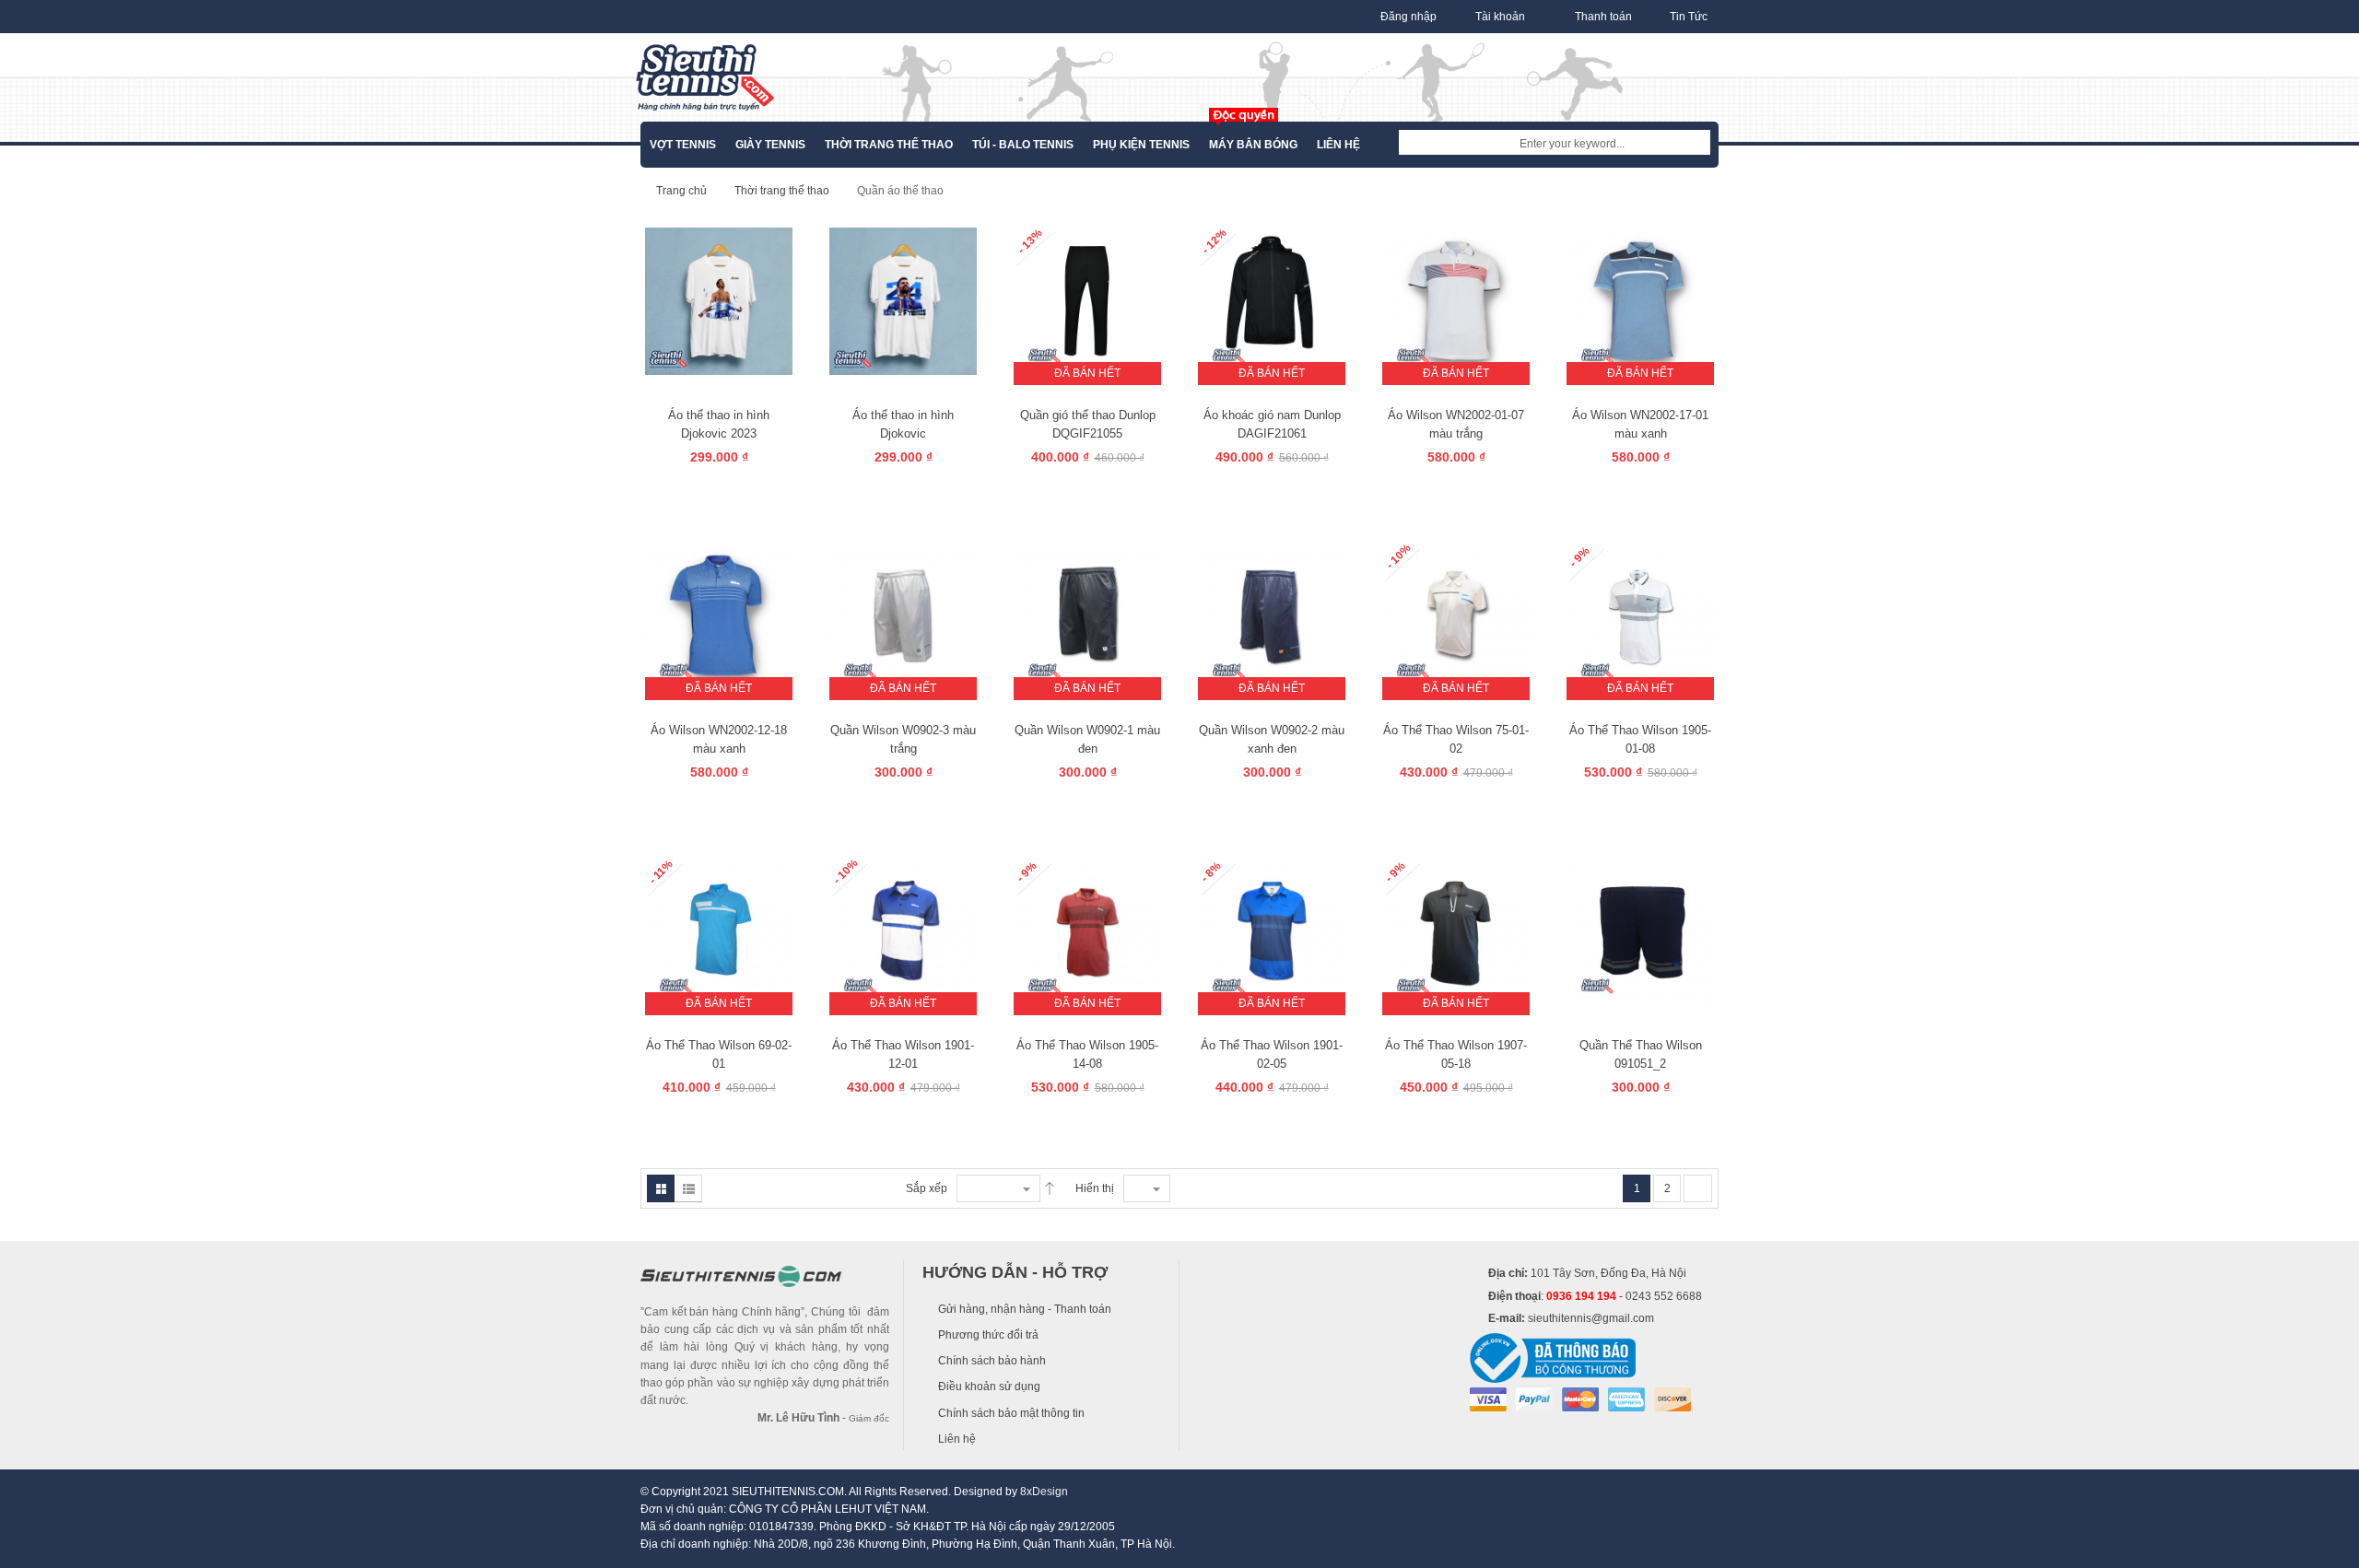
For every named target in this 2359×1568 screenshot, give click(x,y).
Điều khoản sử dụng (989, 1387)
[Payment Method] (1488, 1398)
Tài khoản (1500, 17)
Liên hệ (957, 1439)
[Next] (1698, 1188)
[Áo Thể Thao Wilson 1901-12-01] (903, 930)
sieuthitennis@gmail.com (1591, 1318)
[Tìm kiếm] (1696, 144)
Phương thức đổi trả (988, 1335)
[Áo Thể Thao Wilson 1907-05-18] (1456, 930)
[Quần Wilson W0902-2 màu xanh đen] (1272, 615)
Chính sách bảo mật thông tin (1011, 1413)
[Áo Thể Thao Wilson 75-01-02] (1456, 615)
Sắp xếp (927, 1188)
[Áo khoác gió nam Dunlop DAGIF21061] (1272, 300)
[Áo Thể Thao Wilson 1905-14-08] (1087, 930)
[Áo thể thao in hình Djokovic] (903, 300)
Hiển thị (1095, 1188)
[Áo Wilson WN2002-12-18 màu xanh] (719, 615)
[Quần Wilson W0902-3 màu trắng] (903, 615)
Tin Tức (1689, 17)
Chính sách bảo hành (992, 1361)
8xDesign (1044, 1492)
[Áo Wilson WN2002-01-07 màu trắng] (1456, 300)
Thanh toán (1603, 17)
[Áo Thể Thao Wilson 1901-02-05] (1272, 930)
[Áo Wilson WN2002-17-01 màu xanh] (1640, 300)
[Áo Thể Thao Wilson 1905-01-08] (1640, 615)
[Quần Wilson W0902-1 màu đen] (1087, 615)
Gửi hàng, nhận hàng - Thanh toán (1025, 1309)
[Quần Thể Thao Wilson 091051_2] (1640, 930)
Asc (1050, 1188)
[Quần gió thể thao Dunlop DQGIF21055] (1087, 300)
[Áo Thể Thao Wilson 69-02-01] (719, 930)
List (688, 1188)
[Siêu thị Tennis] (705, 77)
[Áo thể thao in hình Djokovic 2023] (719, 300)
